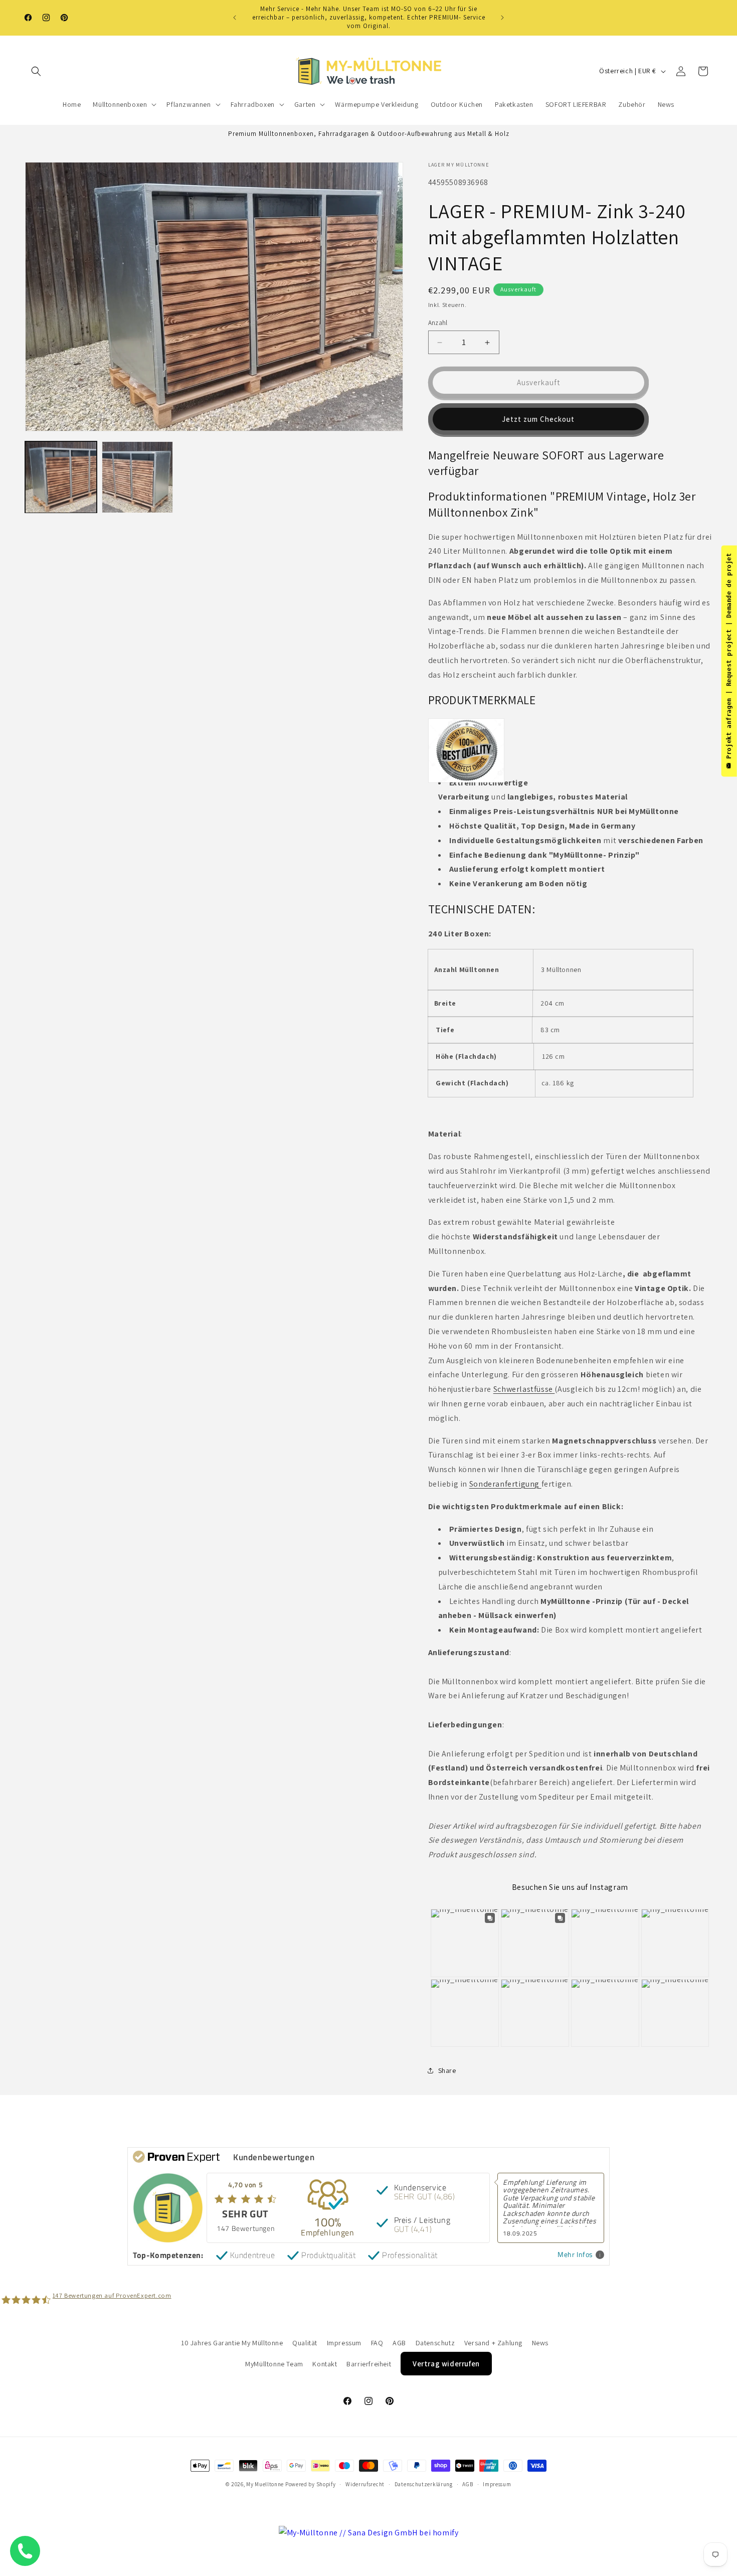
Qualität (305, 2343)
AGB (399, 2343)
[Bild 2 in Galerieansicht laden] (138, 477)
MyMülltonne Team (274, 2364)
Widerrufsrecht (365, 2484)
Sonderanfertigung (504, 1484)
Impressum (344, 2343)
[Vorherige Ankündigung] (235, 18)
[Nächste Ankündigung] (502, 18)
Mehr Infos (575, 2255)
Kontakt (325, 2364)
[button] (36, 71)
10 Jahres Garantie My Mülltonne (232, 2343)
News (540, 2343)
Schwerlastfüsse (524, 1389)
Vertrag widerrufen (446, 2364)
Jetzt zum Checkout (538, 419)
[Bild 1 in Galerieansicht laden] (61, 477)
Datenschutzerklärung (424, 2484)
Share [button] (447, 2070)
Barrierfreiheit (369, 2364)
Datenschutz (435, 2343)
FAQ (377, 2343)
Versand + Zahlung (493, 2343)
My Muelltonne (265, 2484)
